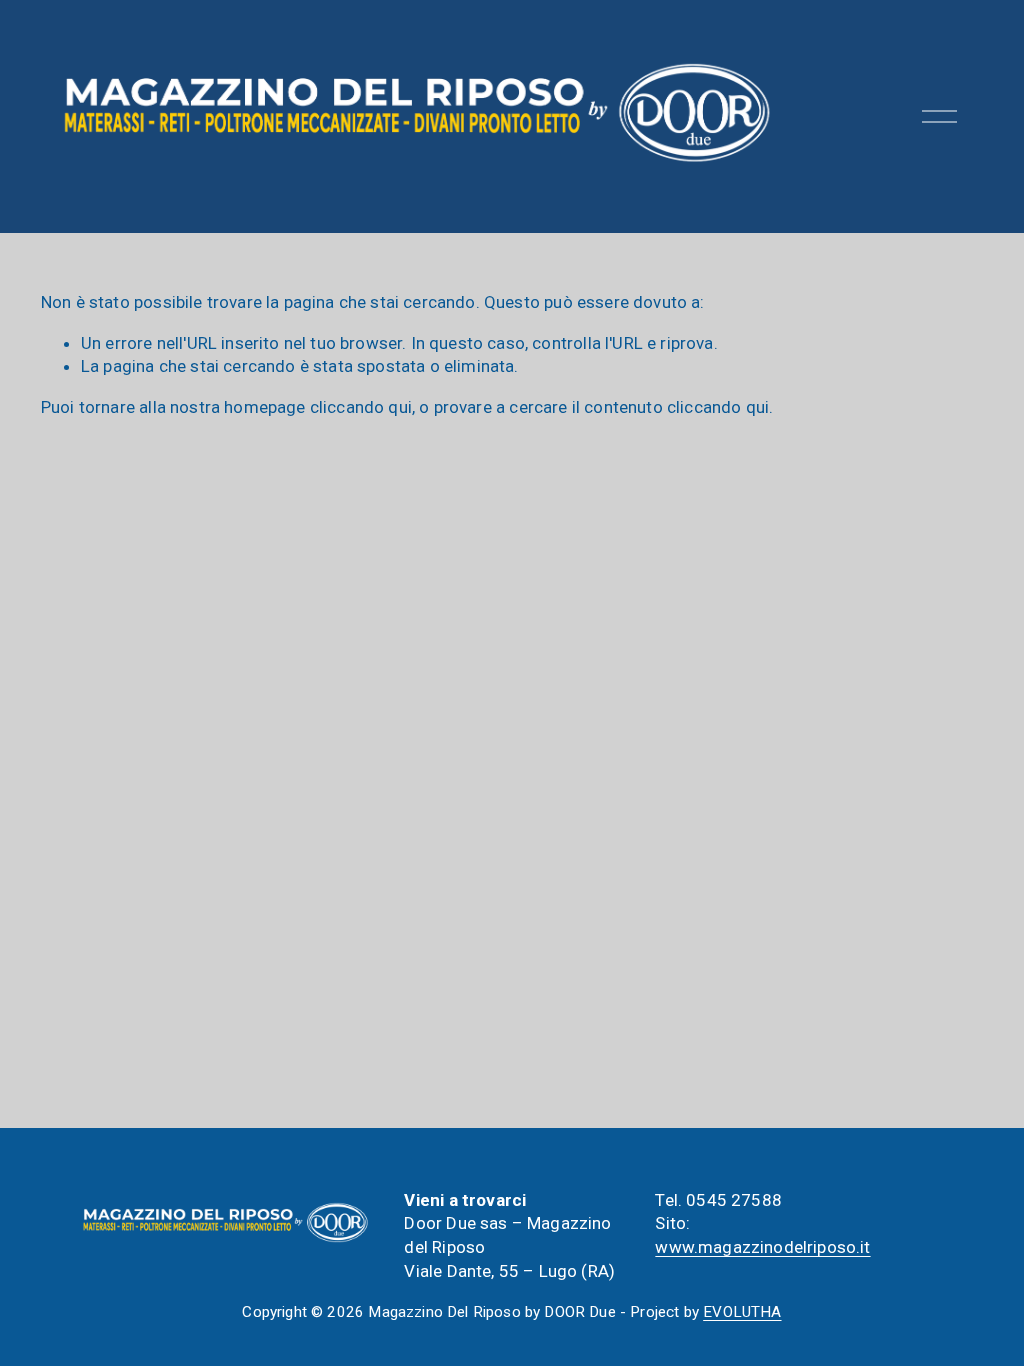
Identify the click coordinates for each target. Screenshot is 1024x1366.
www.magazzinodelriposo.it (762, 1247)
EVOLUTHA (742, 1312)
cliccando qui (361, 407)
